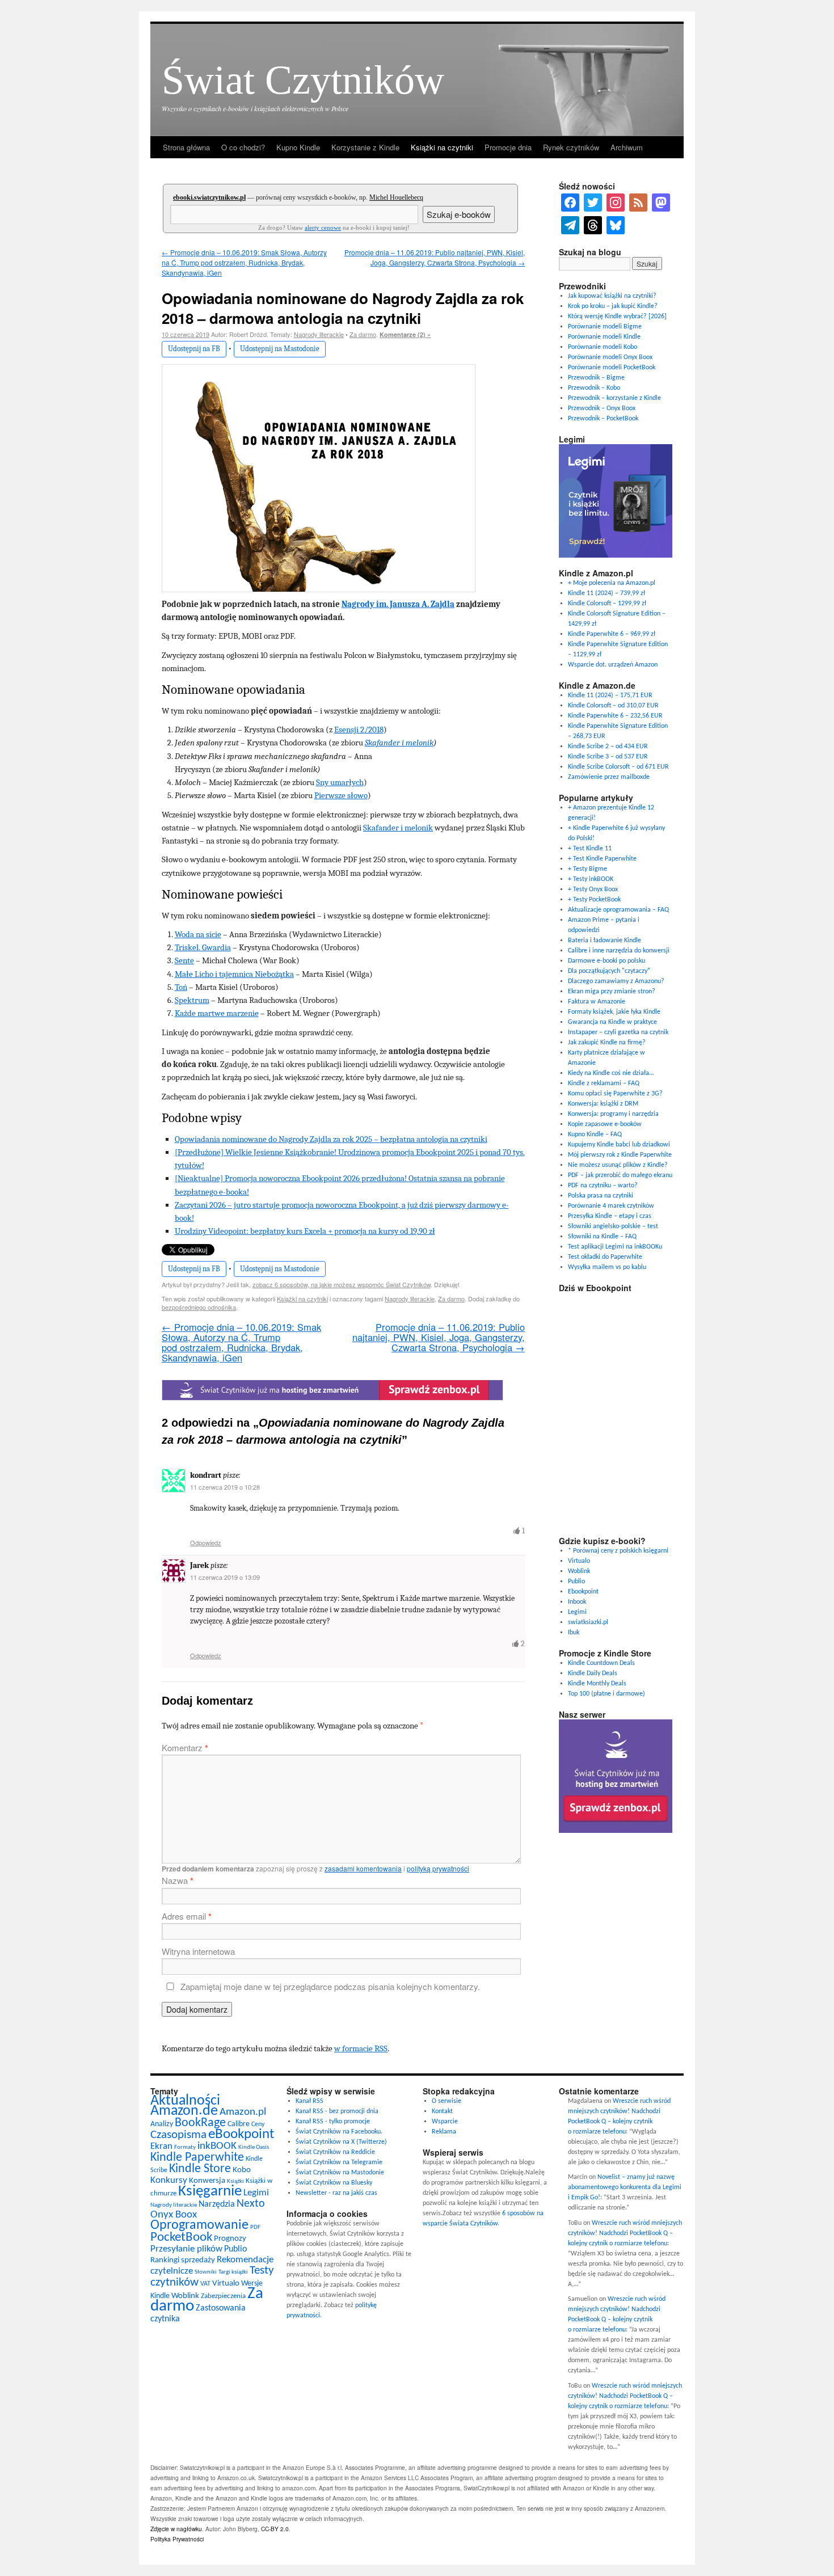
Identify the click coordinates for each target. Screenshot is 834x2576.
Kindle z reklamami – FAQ (604, 1083)
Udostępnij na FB (194, 349)
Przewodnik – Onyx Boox (602, 408)
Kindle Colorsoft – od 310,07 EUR (613, 706)
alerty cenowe (323, 227)
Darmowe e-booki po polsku (606, 961)
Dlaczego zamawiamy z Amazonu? (616, 981)
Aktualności (185, 2101)
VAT (205, 2284)
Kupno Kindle (298, 147)
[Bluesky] (616, 225)
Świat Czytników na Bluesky (334, 2183)
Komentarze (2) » (405, 334)
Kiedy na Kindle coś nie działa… (611, 1073)
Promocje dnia (508, 147)
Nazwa (178, 1880)
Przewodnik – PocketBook (603, 419)
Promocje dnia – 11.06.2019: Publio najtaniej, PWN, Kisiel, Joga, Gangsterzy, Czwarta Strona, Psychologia (435, 257)
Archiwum (627, 147)
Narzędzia (217, 2204)
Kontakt (442, 2111)
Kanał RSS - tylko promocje (333, 2122)
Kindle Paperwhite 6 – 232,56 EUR (615, 716)
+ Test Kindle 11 (590, 849)
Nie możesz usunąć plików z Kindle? (618, 1165)
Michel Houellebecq (396, 197)
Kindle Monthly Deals (597, 1684)
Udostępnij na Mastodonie (280, 349)
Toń (181, 987)
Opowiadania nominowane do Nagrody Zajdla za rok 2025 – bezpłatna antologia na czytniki (331, 1139)
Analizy (162, 2124)
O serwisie (447, 2101)
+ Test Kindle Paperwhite (602, 859)
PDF (255, 2227)
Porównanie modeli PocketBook (612, 368)
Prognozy (230, 2239)
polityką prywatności (438, 1868)
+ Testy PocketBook (594, 900)
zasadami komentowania (363, 1868)
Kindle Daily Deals (593, 1673)
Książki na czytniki (442, 147)
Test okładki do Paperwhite (605, 1257)
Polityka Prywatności (177, 2539)
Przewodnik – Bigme (596, 378)
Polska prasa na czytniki (601, 1196)
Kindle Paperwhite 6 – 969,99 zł (612, 634)
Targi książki (233, 2272)
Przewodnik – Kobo (594, 388)
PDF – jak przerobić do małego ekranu (620, 1175)
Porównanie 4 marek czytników (611, 1206)
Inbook (577, 1602)
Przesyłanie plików (186, 2249)
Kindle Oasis (254, 2147)
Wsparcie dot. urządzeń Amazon (613, 665)
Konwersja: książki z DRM (603, 1104)
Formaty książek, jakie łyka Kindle (614, 1012)
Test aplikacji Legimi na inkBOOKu (615, 1247)
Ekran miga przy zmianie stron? (612, 992)
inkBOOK (217, 2146)
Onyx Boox (174, 2215)
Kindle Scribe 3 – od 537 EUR (608, 757)
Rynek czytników (571, 147)
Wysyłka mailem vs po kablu (607, 1267)
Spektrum (192, 1000)
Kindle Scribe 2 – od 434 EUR (608, 747)
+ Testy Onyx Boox (593, 889)
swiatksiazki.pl (588, 1622)
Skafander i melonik (399, 743)
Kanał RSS (309, 2101)
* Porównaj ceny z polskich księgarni (618, 1551)
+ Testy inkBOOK (591, 879)
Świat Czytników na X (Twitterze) (341, 2142)
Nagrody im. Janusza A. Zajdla (398, 604)
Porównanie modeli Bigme (605, 327)
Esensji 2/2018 (359, 730)
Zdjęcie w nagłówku (176, 2529)
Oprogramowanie (199, 2225)
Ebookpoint (583, 1592)
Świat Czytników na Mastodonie (340, 2173)
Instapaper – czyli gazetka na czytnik (618, 1032)
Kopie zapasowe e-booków (605, 1124)
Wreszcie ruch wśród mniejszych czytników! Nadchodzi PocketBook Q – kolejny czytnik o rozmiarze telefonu (625, 2233)
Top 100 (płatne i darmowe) (606, 1694)
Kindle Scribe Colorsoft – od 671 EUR (618, 767)
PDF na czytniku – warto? (603, 1186)
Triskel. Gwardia (203, 947)
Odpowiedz (206, 1542)
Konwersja (207, 2181)
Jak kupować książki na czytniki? (612, 296)
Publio (576, 1582)
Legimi (577, 1612)
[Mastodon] (661, 203)
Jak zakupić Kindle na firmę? (607, 1043)
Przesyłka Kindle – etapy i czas (610, 1216)
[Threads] (593, 225)
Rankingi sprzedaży (183, 2260)
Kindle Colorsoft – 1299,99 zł (607, 604)
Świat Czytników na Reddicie (335, 2152)
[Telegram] (570, 225)
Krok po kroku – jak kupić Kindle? (613, 306)
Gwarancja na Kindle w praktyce (612, 1022)
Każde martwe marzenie (217, 1013)
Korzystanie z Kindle (365, 147)
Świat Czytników (303, 80)
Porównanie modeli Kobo (603, 347)
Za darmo (363, 334)
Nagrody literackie (319, 334)
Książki (235, 2181)
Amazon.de (184, 2111)
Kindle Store (200, 2169)
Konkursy (169, 2180)
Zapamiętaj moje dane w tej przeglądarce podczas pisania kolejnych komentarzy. (330, 1986)
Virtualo (579, 1561)
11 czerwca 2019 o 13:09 (225, 1577)
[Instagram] (616, 203)
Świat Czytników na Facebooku (338, 2132)
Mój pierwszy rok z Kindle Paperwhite (620, 1155)
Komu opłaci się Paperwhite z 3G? (615, 1094)
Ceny (258, 2124)
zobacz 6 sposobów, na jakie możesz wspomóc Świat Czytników (342, 1284)
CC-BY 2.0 (275, 2529)
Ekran (161, 2146)
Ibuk (574, 1633)
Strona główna (186, 147)
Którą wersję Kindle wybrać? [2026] (617, 317)
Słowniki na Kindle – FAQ (602, 1237)
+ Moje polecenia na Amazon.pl (612, 583)
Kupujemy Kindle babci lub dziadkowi (619, 1145)
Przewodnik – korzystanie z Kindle (614, 398)
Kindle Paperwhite (197, 2158)
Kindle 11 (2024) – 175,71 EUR (610, 695)
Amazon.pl (243, 2112)
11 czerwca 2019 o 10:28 (225, 1487)
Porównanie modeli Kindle (604, 337)
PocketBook (181, 2238)
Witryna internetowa (198, 1951)
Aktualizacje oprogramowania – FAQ (618, 910)
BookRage (200, 2123)
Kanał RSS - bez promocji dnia (337, 2111)
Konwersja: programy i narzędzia (613, 1114)
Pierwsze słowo (341, 795)
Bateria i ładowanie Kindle (605, 941)
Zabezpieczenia (223, 2296)
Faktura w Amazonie (597, 1002)
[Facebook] (570, 203)
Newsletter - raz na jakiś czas (336, 2193)
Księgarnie (210, 2192)
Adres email (187, 1916)
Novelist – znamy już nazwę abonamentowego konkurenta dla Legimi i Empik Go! (625, 2187)
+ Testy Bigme (587, 869)
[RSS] (638, 203)
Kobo (242, 2170)
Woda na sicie (198, 934)
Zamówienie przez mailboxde (609, 777)
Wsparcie (445, 2122)
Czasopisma (178, 2135)
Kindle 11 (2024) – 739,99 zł (606, 593)
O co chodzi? (243, 147)
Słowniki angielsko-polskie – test (613, 1226)
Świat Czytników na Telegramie (339, 2162)
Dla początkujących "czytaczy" (609, 971)
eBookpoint (241, 2134)
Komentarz (185, 1747)
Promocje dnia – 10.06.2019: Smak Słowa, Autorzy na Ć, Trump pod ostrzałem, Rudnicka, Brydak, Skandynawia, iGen (244, 262)
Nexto (251, 2204)
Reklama (444, 2132)
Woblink (579, 1571)
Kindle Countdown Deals (601, 1663)
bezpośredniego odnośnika (199, 1307)
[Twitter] (593, 203)
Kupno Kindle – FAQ (595, 1135)
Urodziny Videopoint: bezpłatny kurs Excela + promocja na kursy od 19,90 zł (305, 1231)
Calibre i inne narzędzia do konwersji (619, 951)
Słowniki (206, 2272)
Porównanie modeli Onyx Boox (610, 357)
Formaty (185, 2147)
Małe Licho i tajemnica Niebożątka (234, 974)
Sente (184, 960)
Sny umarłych (340, 782)
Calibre (239, 2124)
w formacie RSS (361, 2048)
